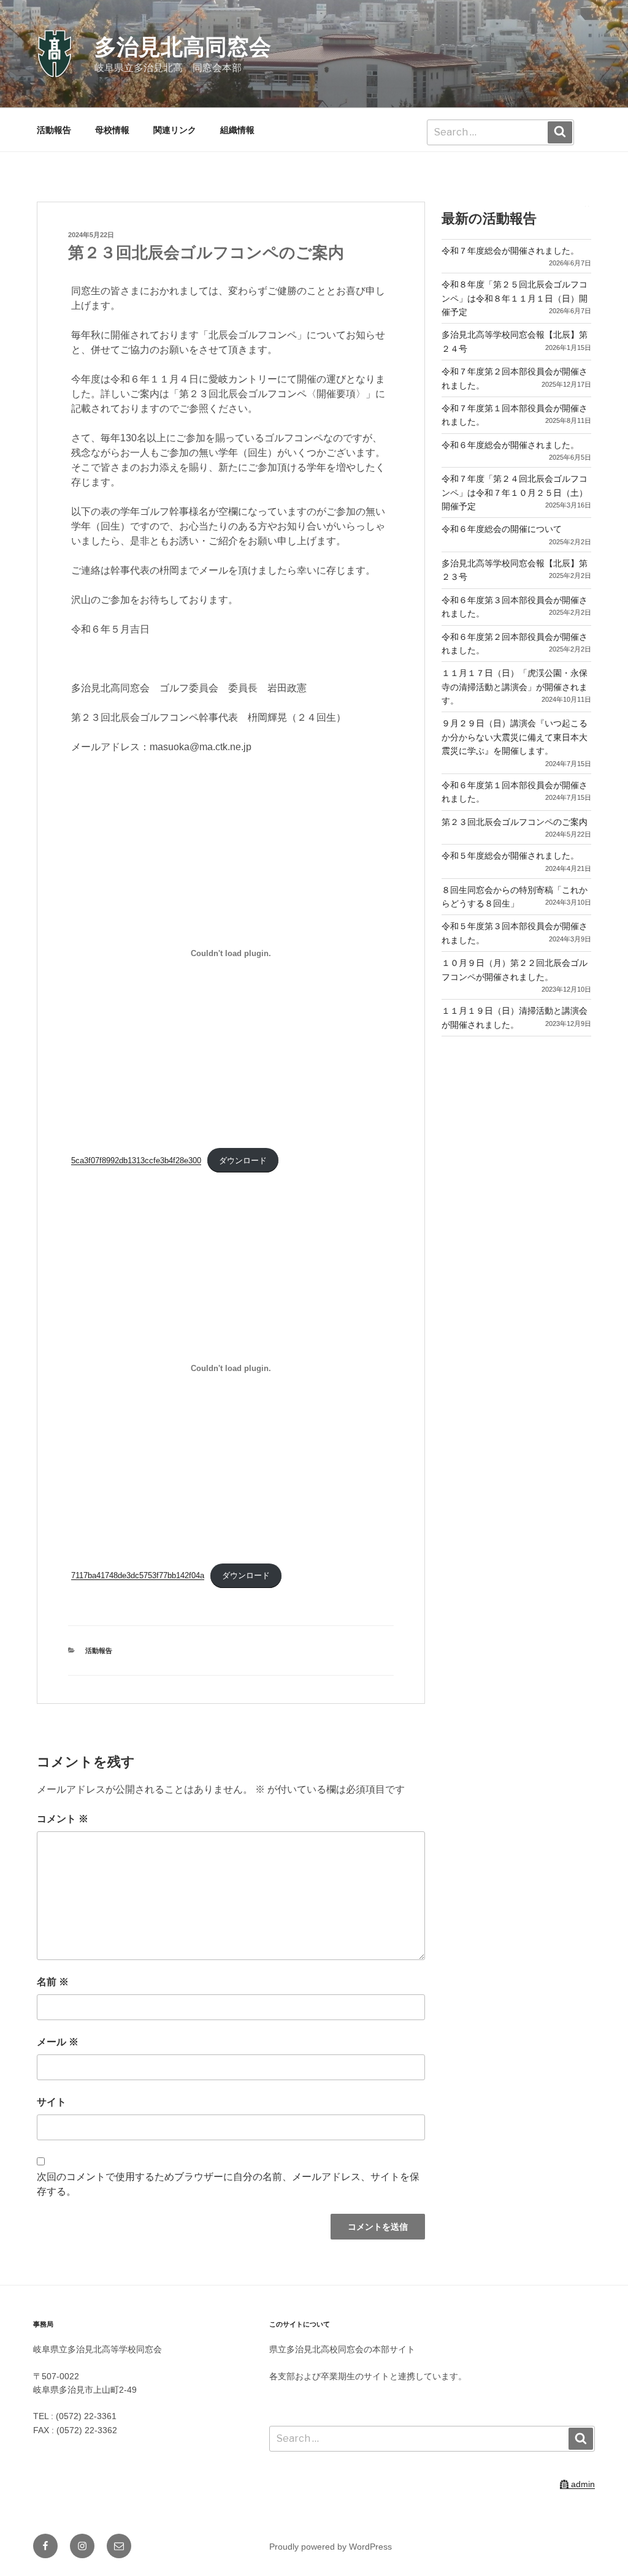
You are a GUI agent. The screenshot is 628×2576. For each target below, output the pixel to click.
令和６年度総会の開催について (502, 529)
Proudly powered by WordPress (331, 2547)
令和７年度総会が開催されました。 (510, 251)
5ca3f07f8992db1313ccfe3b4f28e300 (136, 1161)
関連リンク (175, 130)
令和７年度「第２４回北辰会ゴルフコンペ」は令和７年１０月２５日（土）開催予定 (515, 492)
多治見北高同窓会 (183, 47)
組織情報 (237, 130)
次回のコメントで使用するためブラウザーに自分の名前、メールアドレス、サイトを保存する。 (228, 2184)
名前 (53, 1982)
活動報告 (54, 130)
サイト (52, 2102)
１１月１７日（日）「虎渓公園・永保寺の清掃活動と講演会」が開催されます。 (515, 687)
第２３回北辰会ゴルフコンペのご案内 (515, 822)
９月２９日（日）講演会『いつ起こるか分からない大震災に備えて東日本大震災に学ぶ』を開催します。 (515, 737)
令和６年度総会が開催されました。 (510, 445)
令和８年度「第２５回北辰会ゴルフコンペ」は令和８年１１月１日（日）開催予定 (515, 298)
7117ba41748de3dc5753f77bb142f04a (138, 1575)
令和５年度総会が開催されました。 (510, 856)
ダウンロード (243, 1161)
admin (582, 2484)
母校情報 (112, 130)
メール (58, 2042)
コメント (63, 1819)
